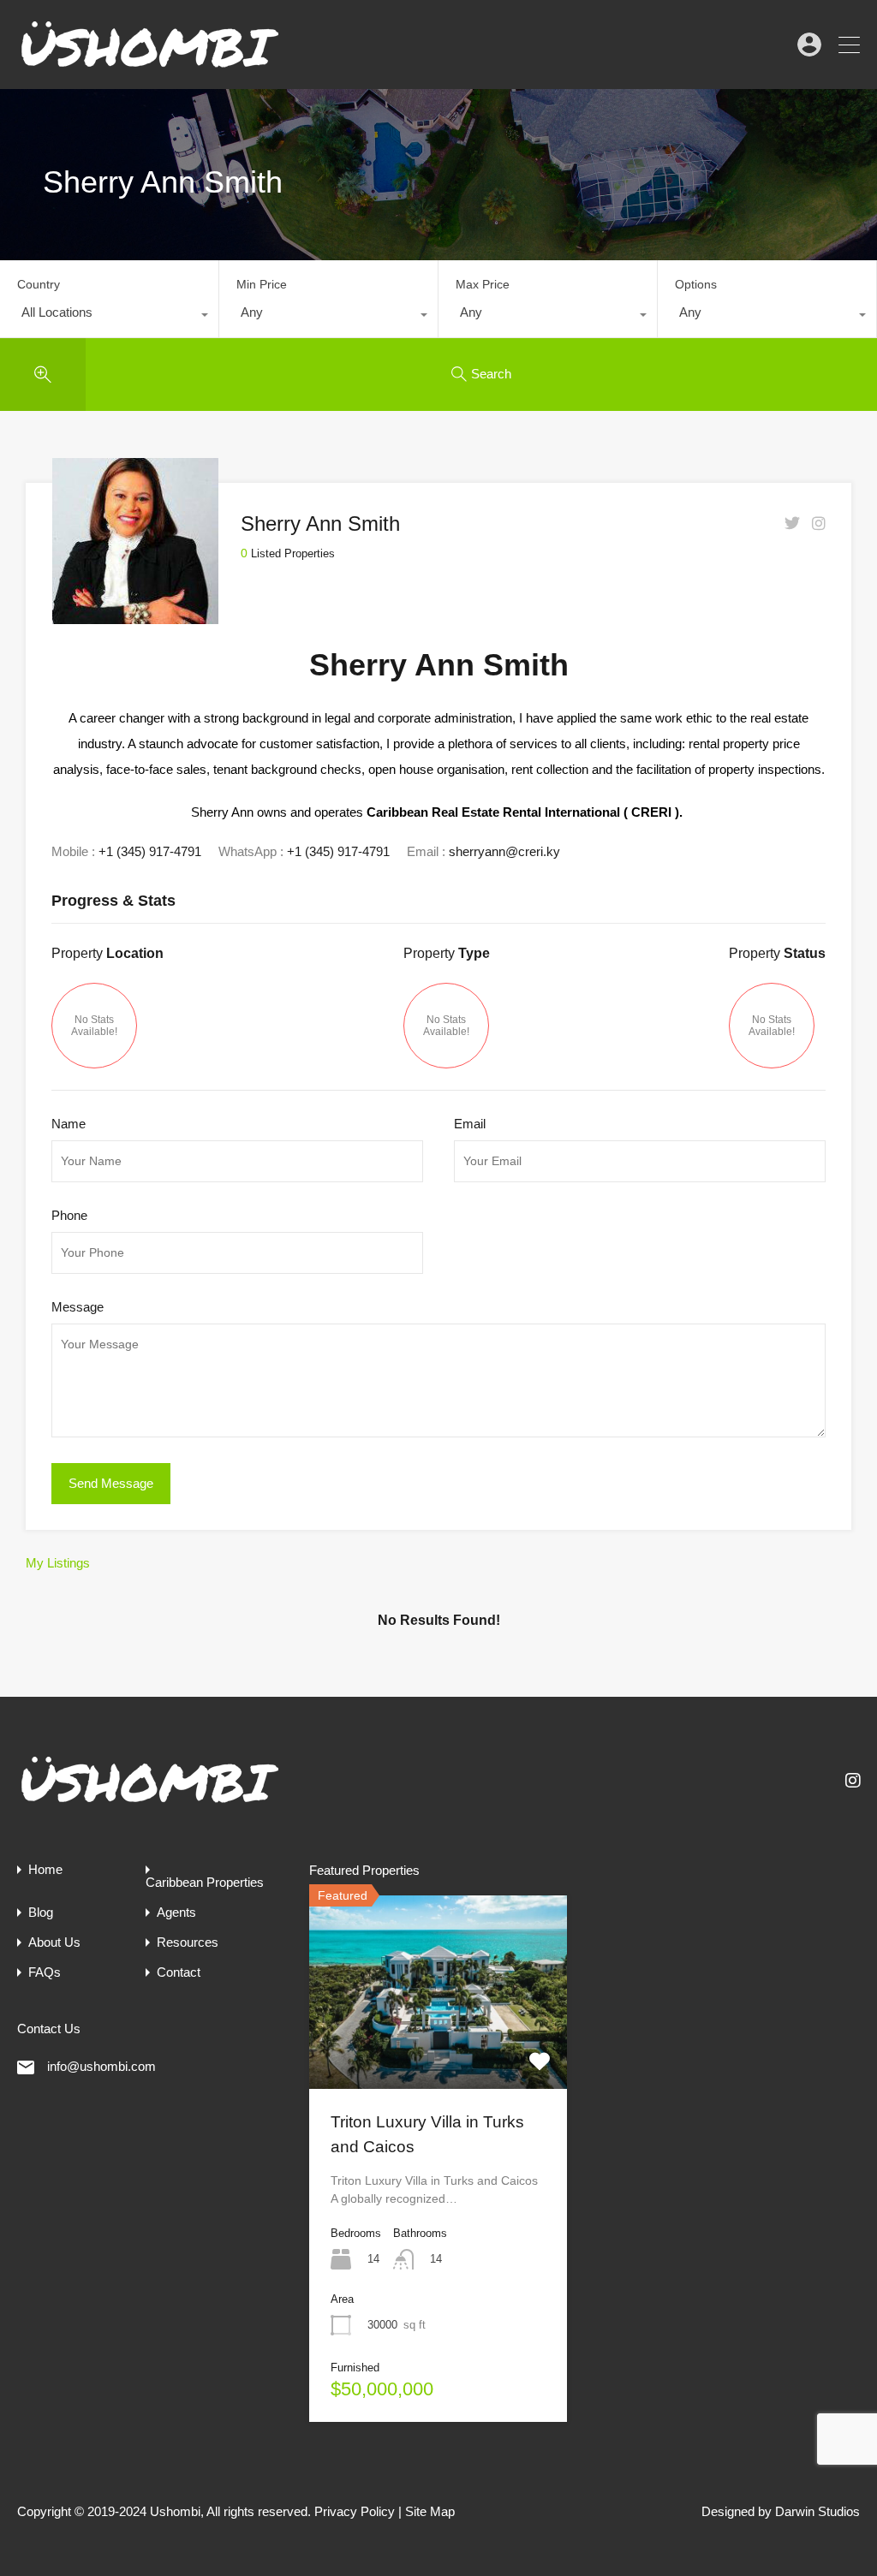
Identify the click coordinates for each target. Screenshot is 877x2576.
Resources (188, 1942)
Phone (69, 1215)
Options (696, 284)
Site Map (430, 2511)
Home (45, 1869)
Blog (41, 1912)
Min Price (262, 284)
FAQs (45, 1972)
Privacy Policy (355, 2511)
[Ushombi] (150, 68)
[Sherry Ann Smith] (135, 616)
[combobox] (109, 317)
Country (39, 284)
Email (470, 1124)
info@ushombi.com (101, 2066)
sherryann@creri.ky (504, 851)
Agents (176, 1912)
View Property (438, 2050)
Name (69, 1124)
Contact (179, 1972)
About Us (54, 1942)
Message (78, 1307)
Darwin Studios (817, 2511)
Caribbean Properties (205, 1882)
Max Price (483, 284)
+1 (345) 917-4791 (150, 851)
